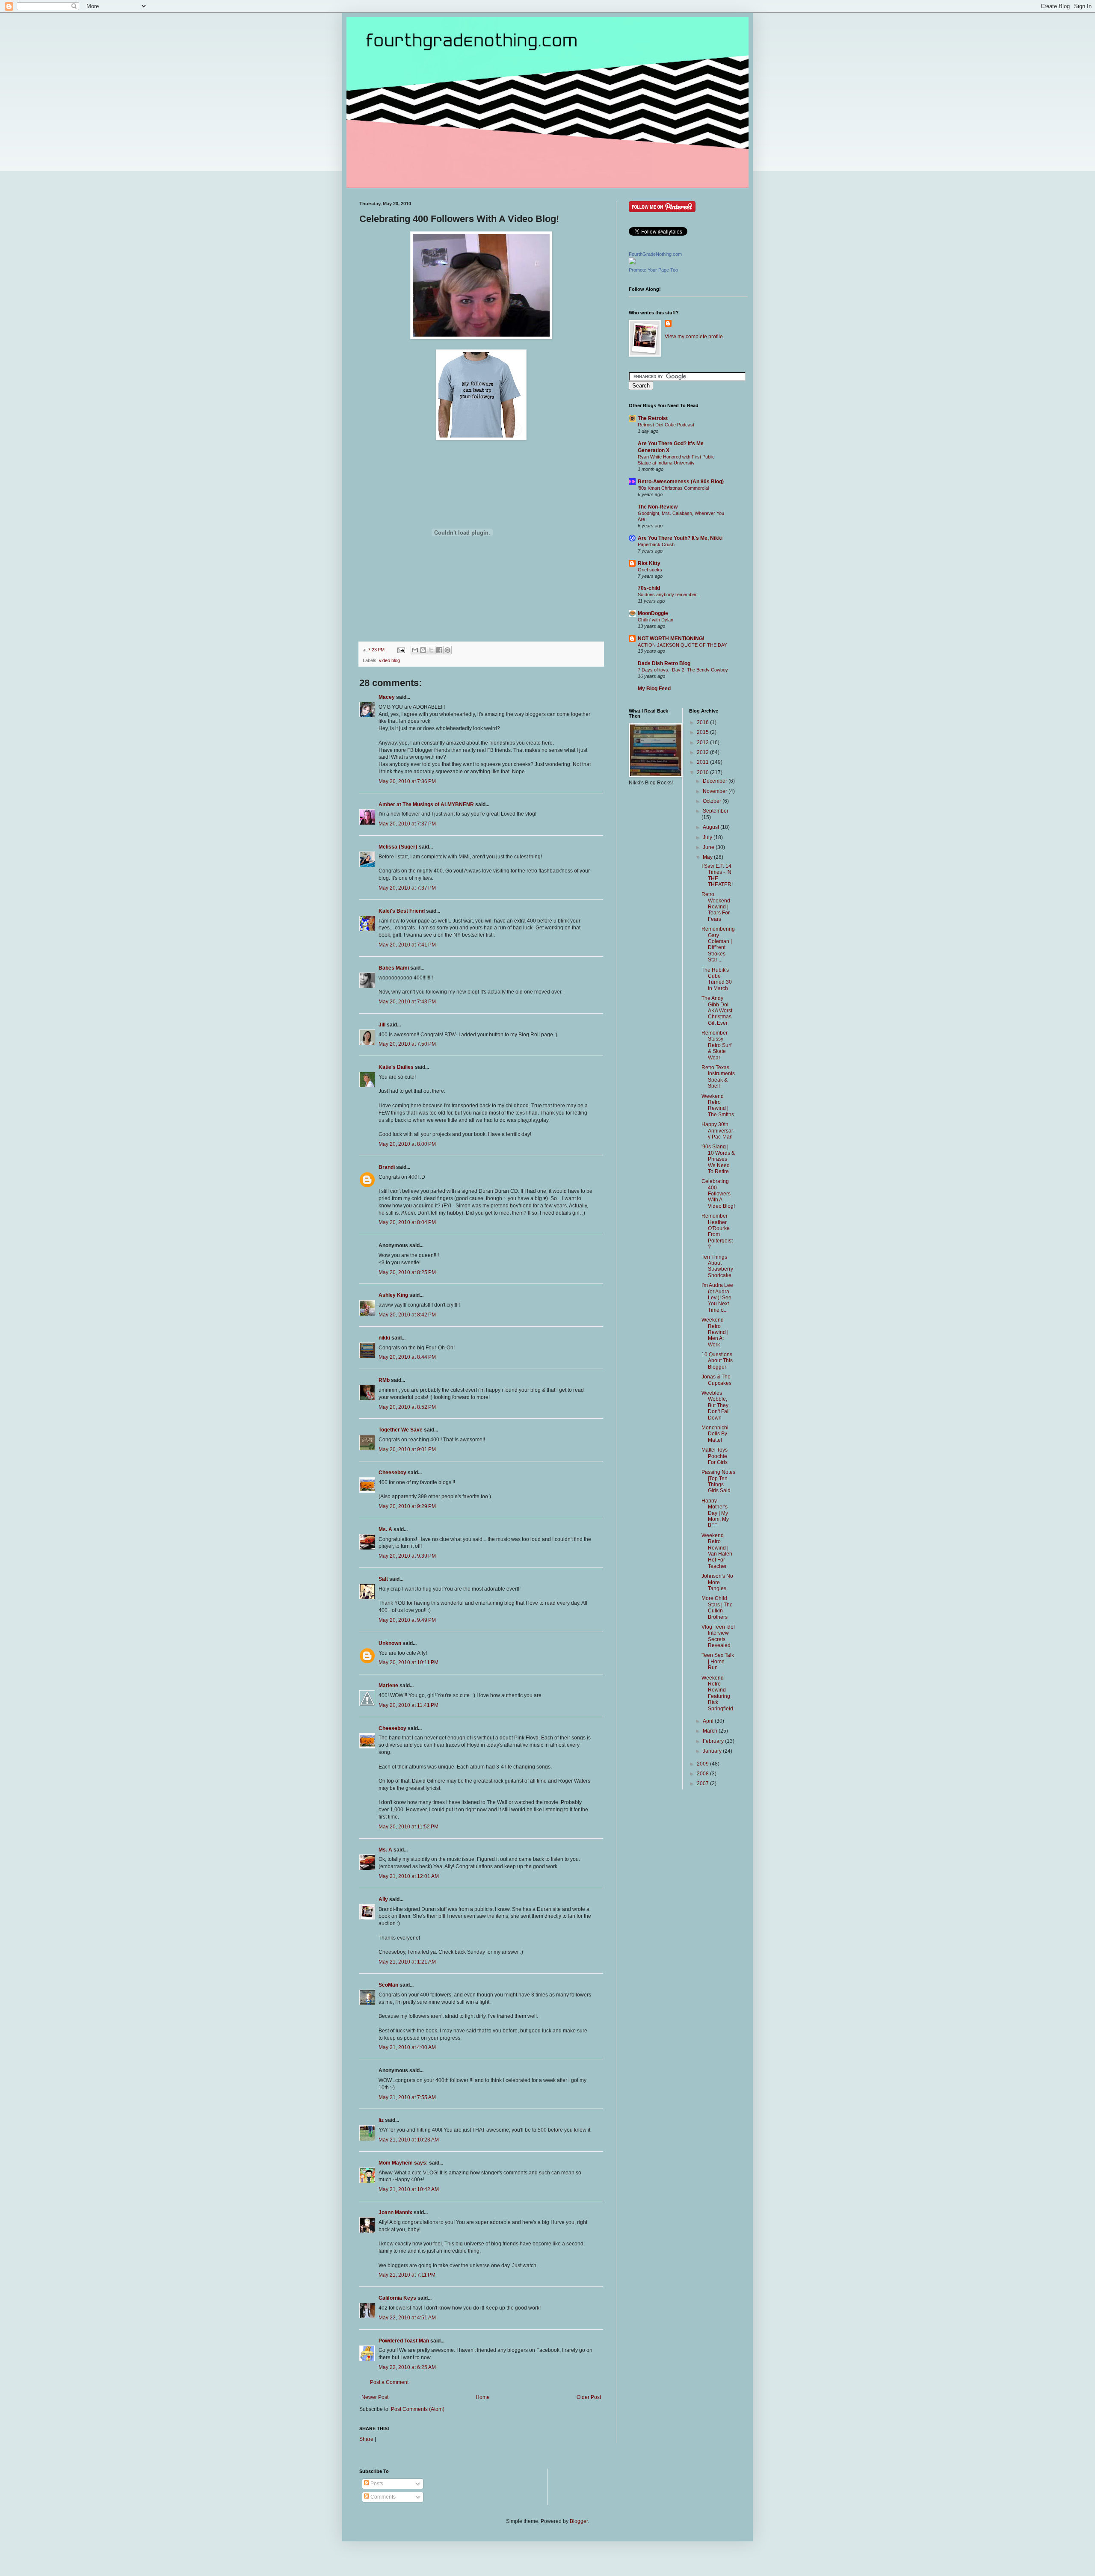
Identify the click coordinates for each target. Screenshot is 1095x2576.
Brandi (387, 1167)
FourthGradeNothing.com (655, 254)
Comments (382, 2497)
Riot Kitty (649, 563)
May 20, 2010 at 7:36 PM (407, 781)
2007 (703, 1783)
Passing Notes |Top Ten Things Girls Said (718, 1481)
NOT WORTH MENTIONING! (671, 639)
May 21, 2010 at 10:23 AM (409, 2140)
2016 (703, 722)
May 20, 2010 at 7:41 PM (407, 945)
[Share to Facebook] (439, 650)
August (712, 827)
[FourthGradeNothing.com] (632, 263)
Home (483, 2397)
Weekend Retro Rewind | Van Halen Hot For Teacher (717, 1551)
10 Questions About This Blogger (717, 1361)
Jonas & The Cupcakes (716, 1380)
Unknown (390, 1643)
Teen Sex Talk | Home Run (718, 1661)
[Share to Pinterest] (447, 650)
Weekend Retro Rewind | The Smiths (718, 1105)
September (716, 811)
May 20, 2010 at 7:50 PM (407, 1044)
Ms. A (385, 1529)
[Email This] (415, 650)
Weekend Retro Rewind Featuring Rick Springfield (717, 1693)
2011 (703, 762)
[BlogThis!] (423, 650)
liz (381, 2120)
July (708, 837)
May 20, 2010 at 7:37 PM (407, 824)
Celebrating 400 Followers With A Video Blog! (718, 1194)
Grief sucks (650, 570)
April (709, 1721)
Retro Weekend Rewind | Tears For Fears (716, 907)
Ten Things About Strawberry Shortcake (717, 1266)
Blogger (579, 2521)
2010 (703, 772)
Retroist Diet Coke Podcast (666, 425)
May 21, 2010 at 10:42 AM (409, 2189)
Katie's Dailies (396, 1067)
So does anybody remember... (669, 594)
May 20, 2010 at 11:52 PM (408, 1827)
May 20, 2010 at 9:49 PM (407, 1620)
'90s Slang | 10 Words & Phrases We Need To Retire (718, 1159)
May (708, 857)
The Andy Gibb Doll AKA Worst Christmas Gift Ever (717, 1011)
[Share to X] (431, 650)
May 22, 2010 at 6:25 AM (407, 2367)
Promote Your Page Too (653, 270)
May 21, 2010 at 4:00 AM (407, 2047)
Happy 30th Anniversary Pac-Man (717, 1131)
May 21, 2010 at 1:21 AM (407, 1962)
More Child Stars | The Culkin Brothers (717, 1607)
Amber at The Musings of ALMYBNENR (426, 804)
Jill (382, 1025)
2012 (703, 752)
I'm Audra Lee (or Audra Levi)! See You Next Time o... (717, 1298)
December (716, 781)
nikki (384, 1338)
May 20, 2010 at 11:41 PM (408, 1705)
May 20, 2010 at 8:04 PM (407, 1222)
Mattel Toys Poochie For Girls (715, 1456)
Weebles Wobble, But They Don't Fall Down (716, 1405)
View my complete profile (694, 337)
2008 (703, 1774)
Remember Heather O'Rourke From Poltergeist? (717, 1231)
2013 (703, 742)
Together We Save (401, 1430)
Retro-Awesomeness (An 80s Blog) (681, 482)
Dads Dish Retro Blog (664, 663)
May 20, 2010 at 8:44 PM (407, 1357)
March (711, 1731)
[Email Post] (401, 650)
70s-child (649, 588)
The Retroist (653, 418)
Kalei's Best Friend (402, 911)
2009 (703, 1764)
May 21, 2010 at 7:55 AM (407, 2097)
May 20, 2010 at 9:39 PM (407, 1556)
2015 (703, 732)
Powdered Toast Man (404, 2341)
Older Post (589, 2397)
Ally (383, 1899)
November (716, 791)
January (713, 1751)
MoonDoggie (653, 613)
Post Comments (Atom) (418, 2409)
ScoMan (388, 1985)
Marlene (388, 1686)
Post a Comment (389, 2382)
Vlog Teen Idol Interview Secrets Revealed (718, 1636)
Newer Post (375, 2397)
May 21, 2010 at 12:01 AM (409, 1876)
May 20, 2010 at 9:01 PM (407, 1449)
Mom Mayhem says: (403, 2163)
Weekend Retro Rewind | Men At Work (715, 1332)
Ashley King (393, 1295)
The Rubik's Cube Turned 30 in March (717, 979)
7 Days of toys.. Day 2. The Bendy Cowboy (683, 670)
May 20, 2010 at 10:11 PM (408, 1662)
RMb (384, 1380)
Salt (383, 1579)
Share (366, 2439)
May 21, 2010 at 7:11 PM (407, 2275)
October (713, 801)
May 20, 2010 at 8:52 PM (407, 1407)
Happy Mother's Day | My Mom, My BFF (715, 1513)
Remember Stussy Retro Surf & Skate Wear (716, 1045)
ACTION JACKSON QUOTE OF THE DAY (682, 645)
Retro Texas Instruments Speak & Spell (718, 1077)
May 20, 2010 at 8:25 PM (407, 1272)
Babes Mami (394, 968)
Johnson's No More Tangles (717, 1582)
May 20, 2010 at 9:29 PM (407, 1506)
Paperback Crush (656, 544)
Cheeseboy (392, 1473)
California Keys (397, 2298)
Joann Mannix (395, 2212)
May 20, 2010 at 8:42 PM (407, 1315)
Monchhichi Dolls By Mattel (715, 1434)
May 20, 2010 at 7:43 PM (407, 1002)
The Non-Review (658, 507)
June (709, 847)
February (714, 1741)
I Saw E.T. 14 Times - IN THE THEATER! (717, 875)
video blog (389, 660)
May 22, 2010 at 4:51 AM (407, 2318)
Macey (387, 697)
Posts (376, 2484)
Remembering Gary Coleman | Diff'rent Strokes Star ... (718, 944)
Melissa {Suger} (398, 847)
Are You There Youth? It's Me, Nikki (680, 538)
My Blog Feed (654, 689)
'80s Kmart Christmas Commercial (673, 488)
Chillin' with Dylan (656, 620)
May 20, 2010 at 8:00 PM (407, 1144)
